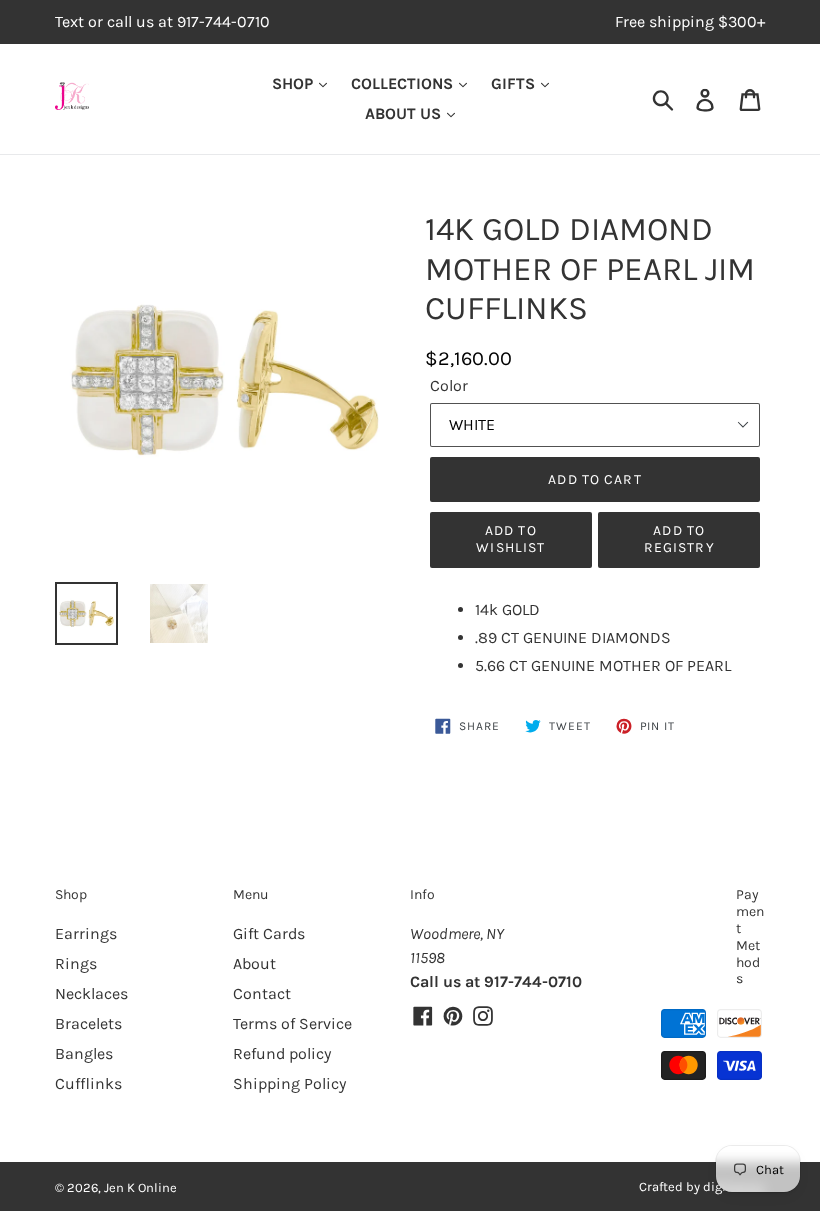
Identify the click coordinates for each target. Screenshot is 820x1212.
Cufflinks (88, 1083)
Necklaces (91, 993)
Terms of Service (292, 1023)
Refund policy (282, 1053)
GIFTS (515, 83)
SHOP (294, 83)
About (254, 963)
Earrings (86, 933)
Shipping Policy (289, 1083)
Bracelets (88, 1023)
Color (449, 385)
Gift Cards (269, 933)
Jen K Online (140, 1187)
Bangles (84, 1053)
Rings (76, 963)
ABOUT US (405, 113)
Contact (262, 993)
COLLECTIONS (404, 83)
